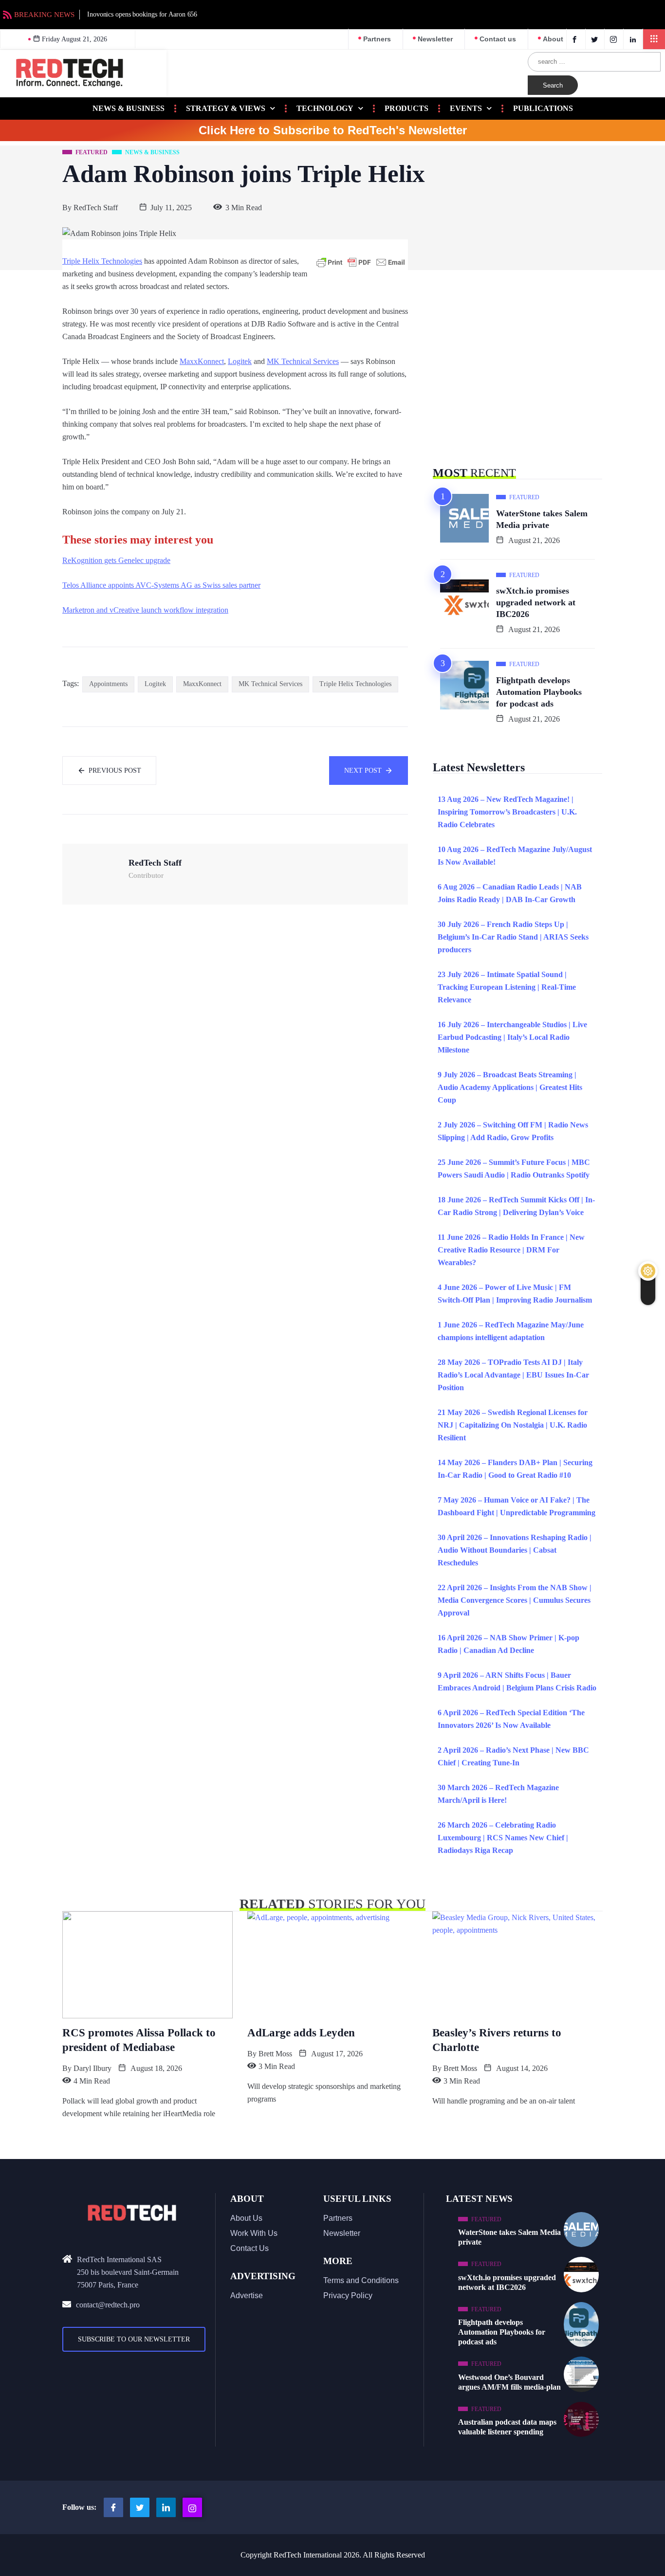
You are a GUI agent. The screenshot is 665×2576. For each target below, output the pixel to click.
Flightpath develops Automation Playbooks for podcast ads (539, 692)
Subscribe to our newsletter (134, 2339)
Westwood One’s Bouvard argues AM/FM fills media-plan (509, 2382)
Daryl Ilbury (92, 2068)
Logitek (240, 361)
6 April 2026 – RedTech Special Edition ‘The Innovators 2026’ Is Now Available (511, 1719)
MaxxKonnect (202, 361)
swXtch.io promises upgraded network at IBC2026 (536, 602)
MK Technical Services (303, 361)
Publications (543, 108)
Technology (325, 108)
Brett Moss (275, 2054)
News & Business (129, 108)
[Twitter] (596, 39)
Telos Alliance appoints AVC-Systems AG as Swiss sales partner (161, 585)
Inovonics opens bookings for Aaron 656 (142, 14)
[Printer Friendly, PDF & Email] (361, 262)
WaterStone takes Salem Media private (542, 519)
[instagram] (615, 39)
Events (466, 108)
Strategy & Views (226, 108)
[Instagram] (192, 2507)
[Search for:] (594, 62)
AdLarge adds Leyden (301, 2033)
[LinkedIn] (634, 39)
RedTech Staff (96, 208)
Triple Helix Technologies (102, 261)
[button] (654, 39)
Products (406, 108)
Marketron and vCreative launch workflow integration (145, 610)
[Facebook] (576, 39)
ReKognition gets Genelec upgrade (116, 560)
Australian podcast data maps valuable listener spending (507, 2427)
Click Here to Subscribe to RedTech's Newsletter (333, 130)
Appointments (108, 684)
